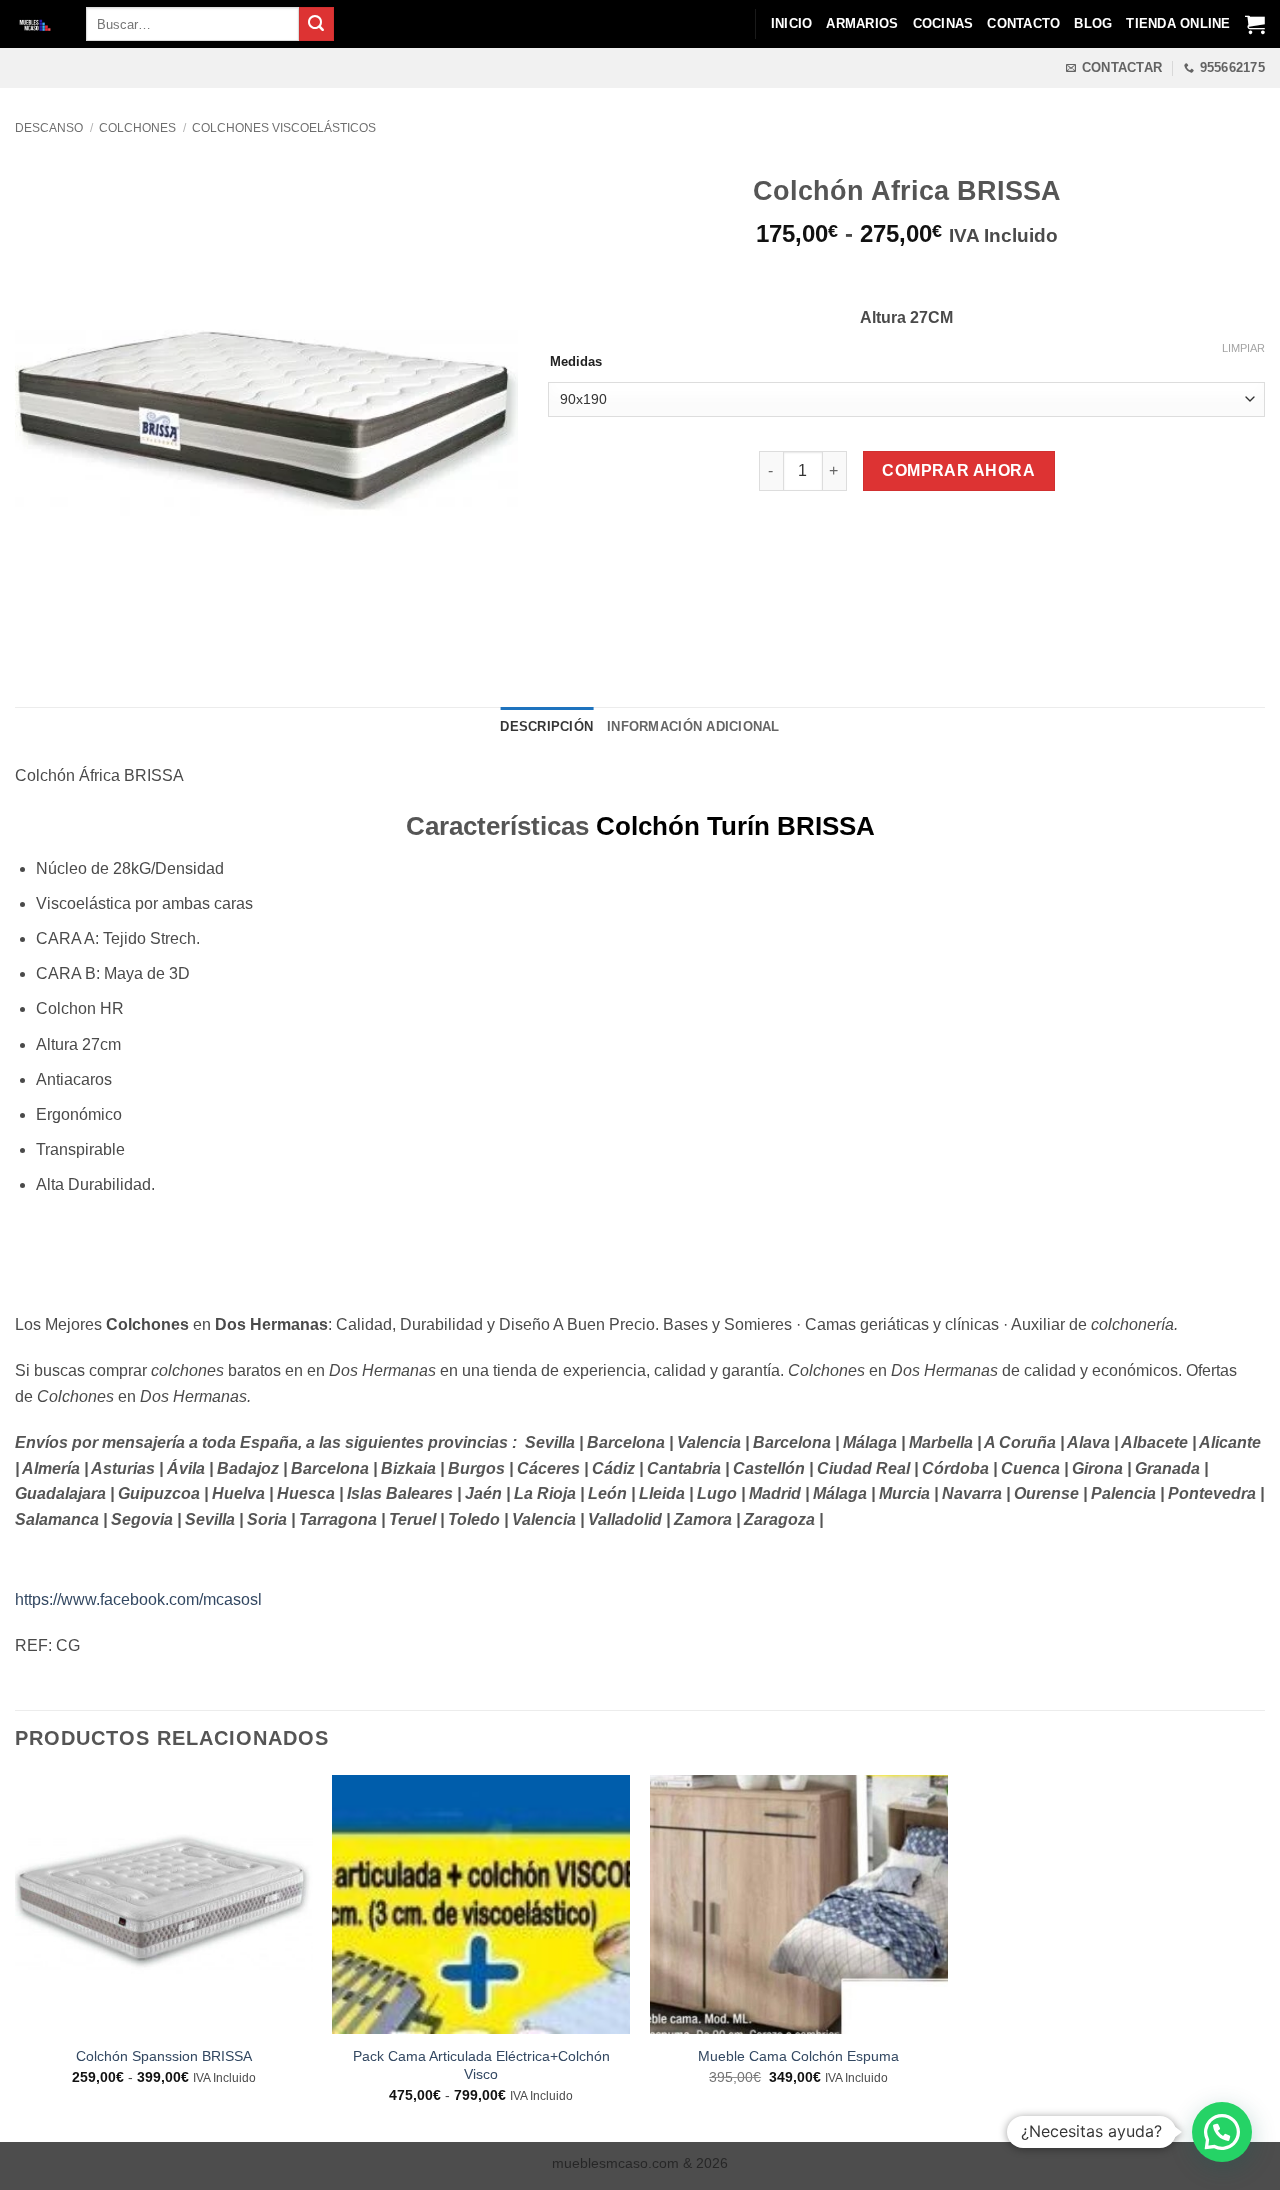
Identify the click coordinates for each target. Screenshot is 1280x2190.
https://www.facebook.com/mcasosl (138, 1599)
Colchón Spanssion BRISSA (164, 2056)
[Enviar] (316, 24)
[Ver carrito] (1255, 24)
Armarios (862, 23)
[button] (1222, 2132)
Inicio (792, 23)
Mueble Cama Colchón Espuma (798, 2056)
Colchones (137, 128)
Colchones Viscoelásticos (284, 128)
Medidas (576, 362)
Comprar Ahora (958, 470)
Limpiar (1243, 348)
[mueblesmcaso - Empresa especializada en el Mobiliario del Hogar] (35, 24)
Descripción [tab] (546, 726)
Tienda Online (1178, 23)
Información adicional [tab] (693, 726)
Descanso (49, 128)
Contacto (1023, 23)
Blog (1093, 23)
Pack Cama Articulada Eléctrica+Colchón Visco (481, 2065)
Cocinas (943, 23)
